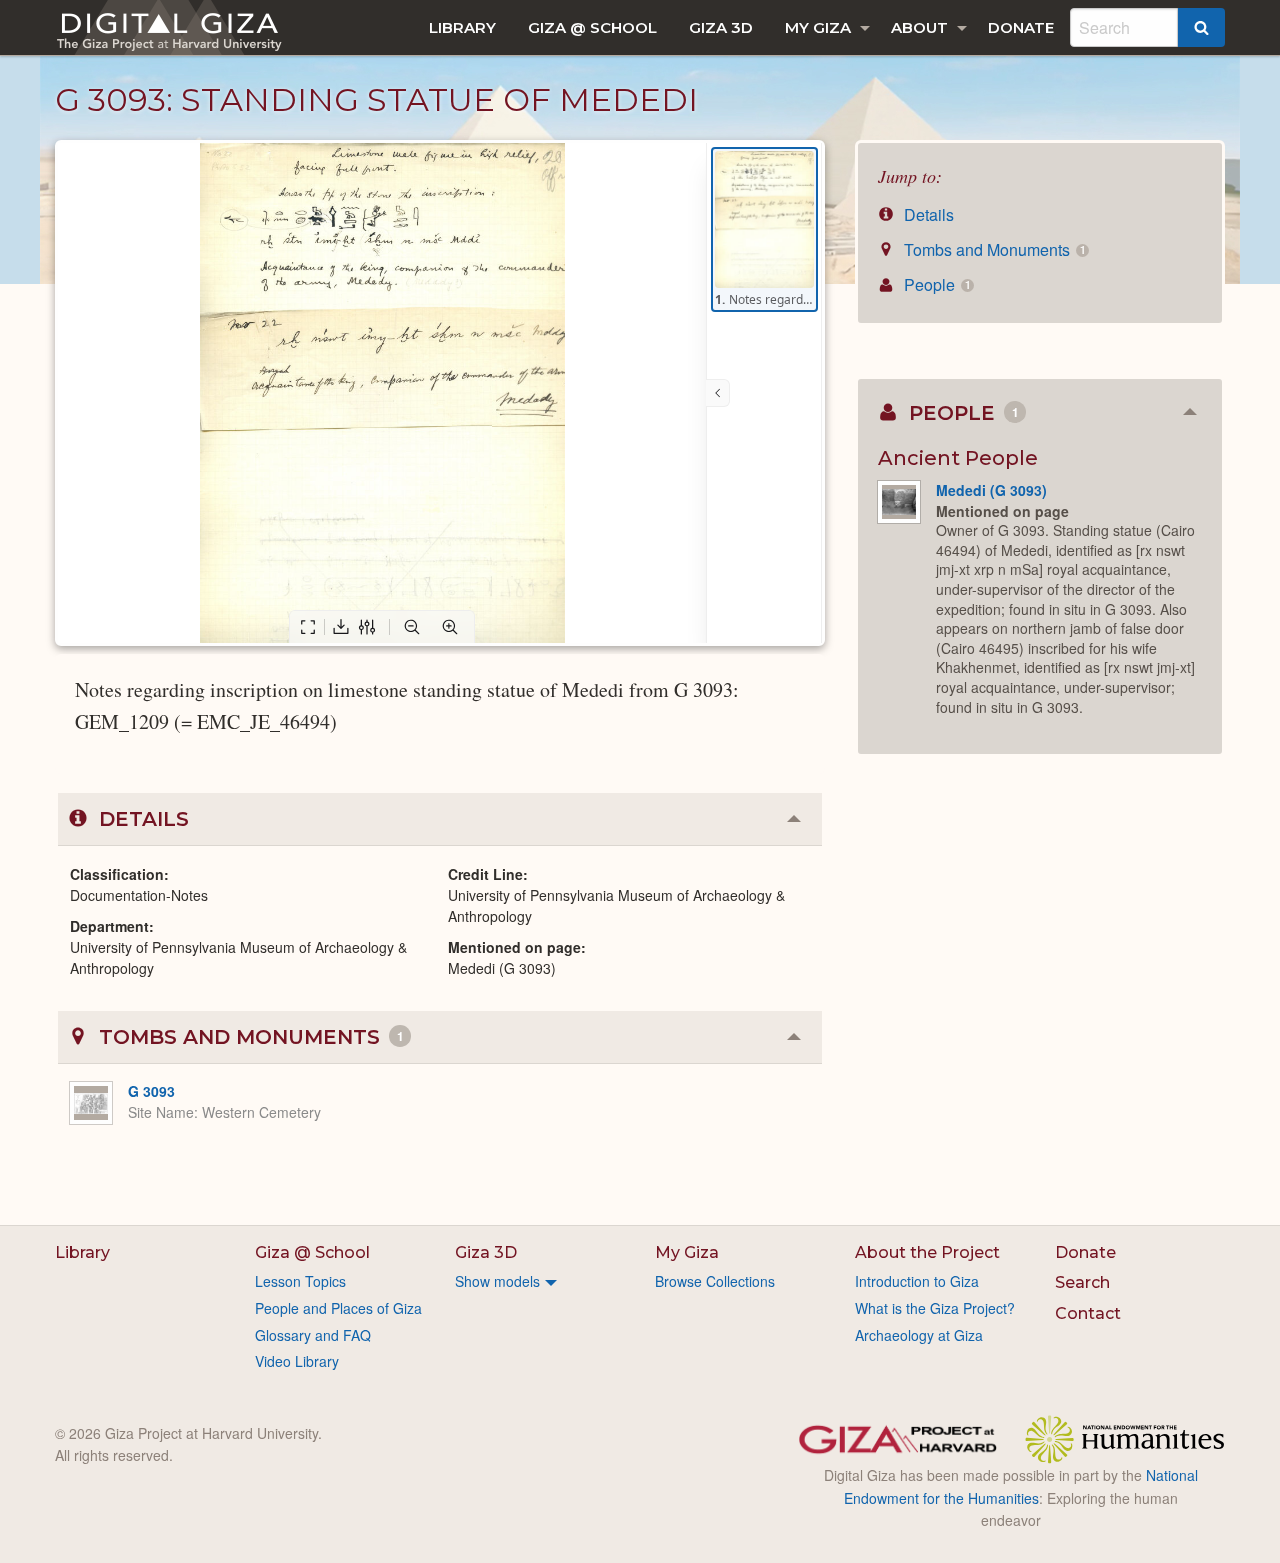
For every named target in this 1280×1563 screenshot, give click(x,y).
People (935, 284)
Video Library (297, 1361)
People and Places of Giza (338, 1308)
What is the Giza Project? (935, 1308)
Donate (1021, 27)
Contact (1088, 1313)
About (919, 27)
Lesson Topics (300, 1281)
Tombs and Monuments (992, 249)
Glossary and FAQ (313, 1335)
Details (927, 214)
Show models (497, 1281)
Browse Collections (715, 1281)
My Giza (818, 27)
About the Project (927, 1252)
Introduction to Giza (917, 1281)
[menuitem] (462, 27)
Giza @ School (592, 27)
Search (1082, 1282)
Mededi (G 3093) (991, 490)
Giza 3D (721, 27)
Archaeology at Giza (919, 1335)
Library (462, 27)
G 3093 (151, 1091)
